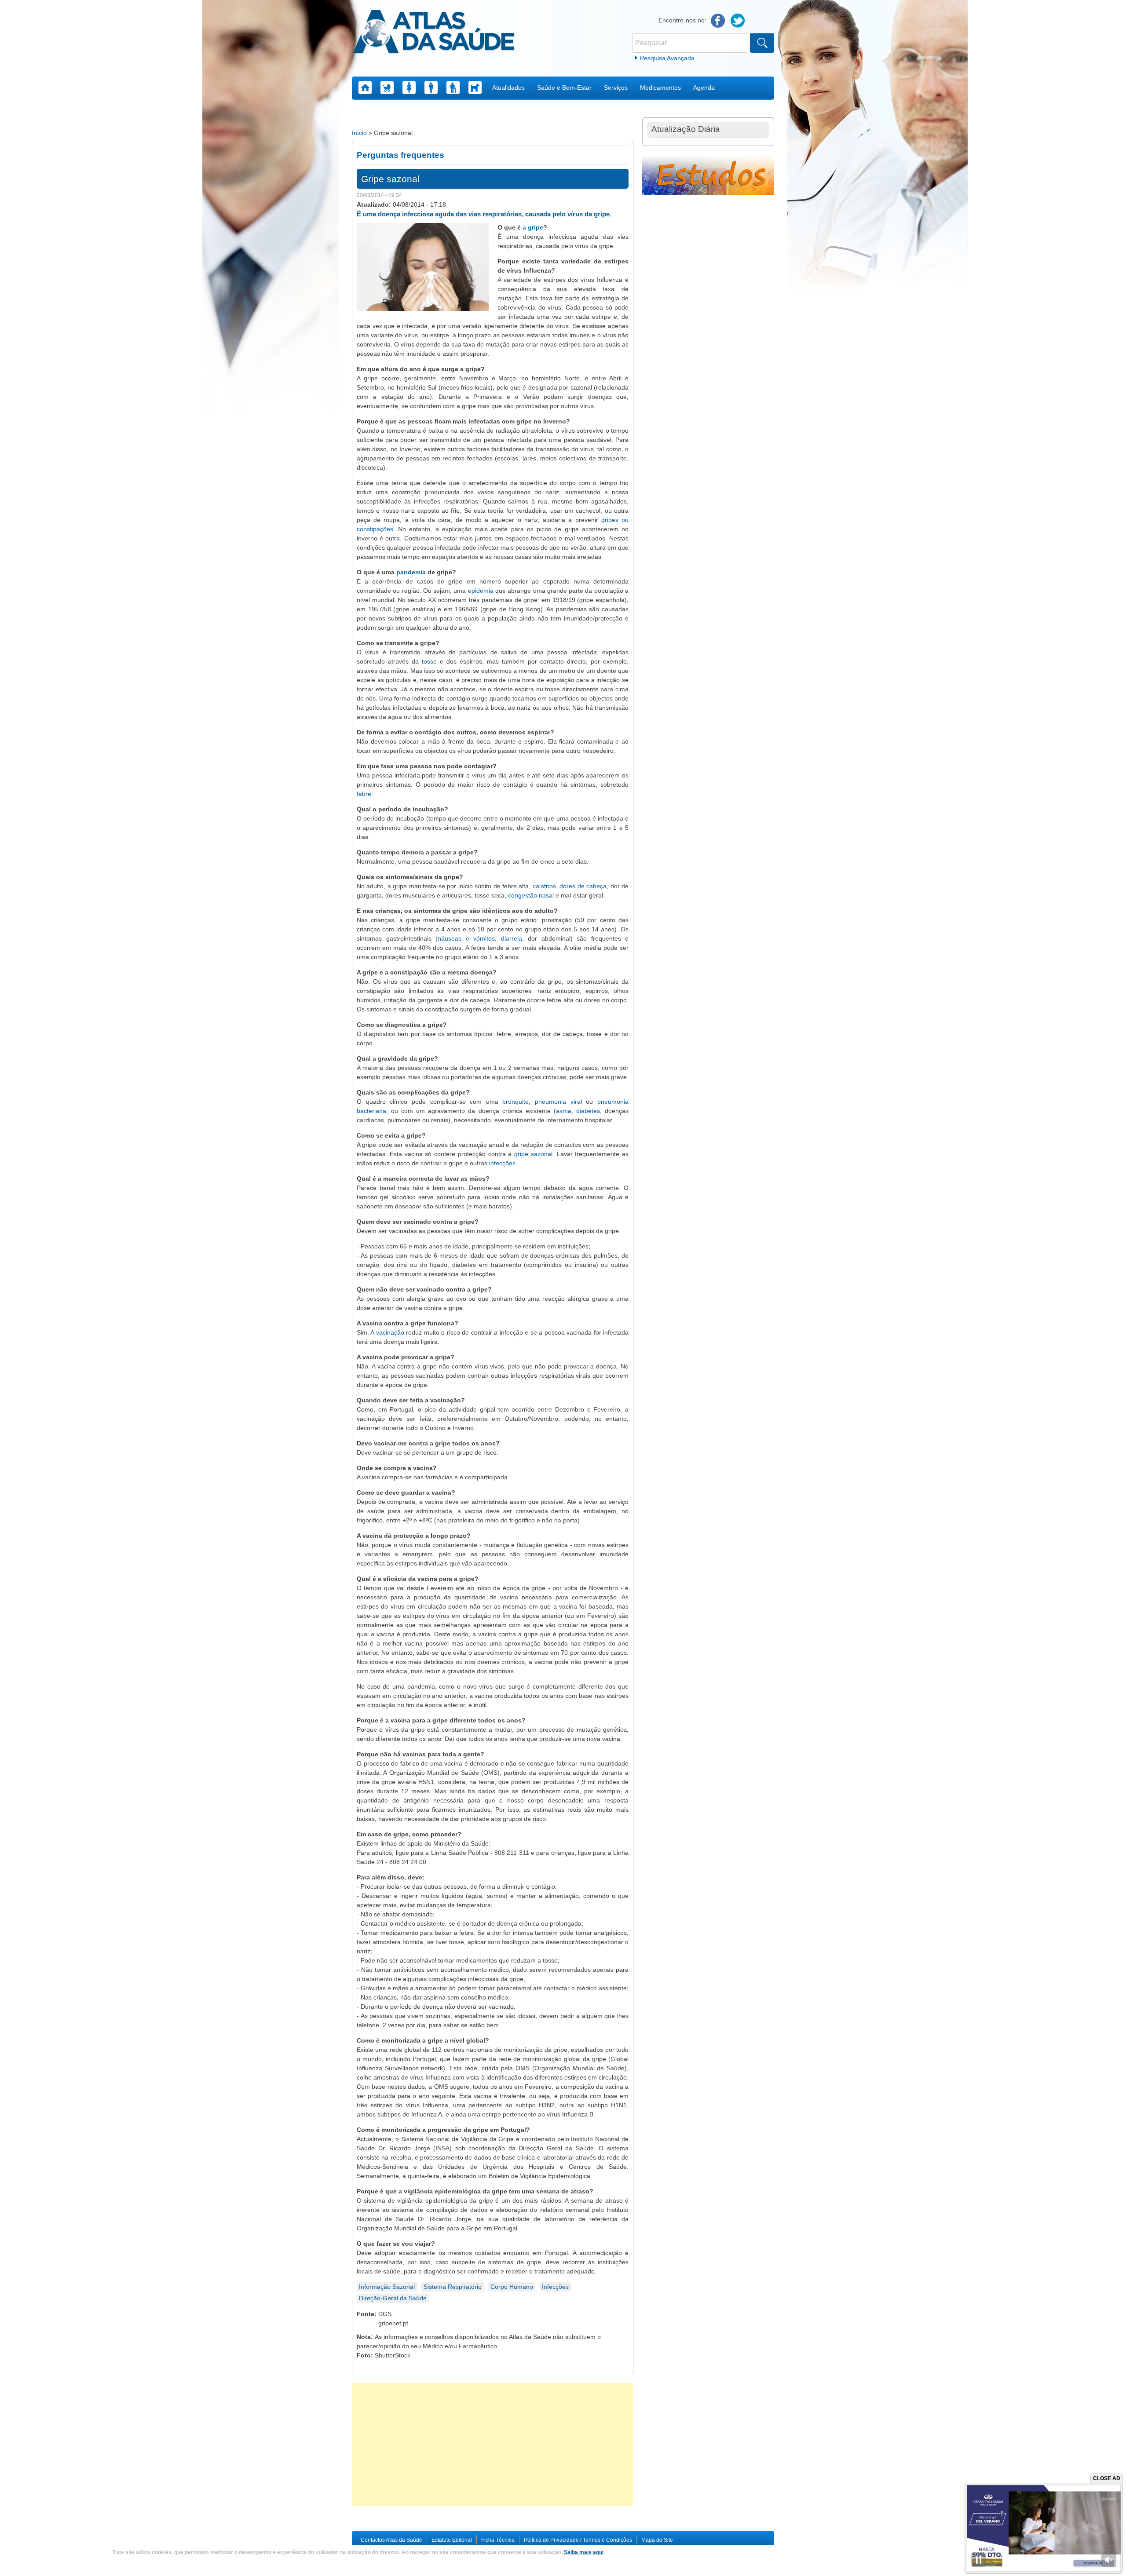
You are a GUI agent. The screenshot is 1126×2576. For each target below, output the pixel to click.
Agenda (704, 88)
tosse (429, 661)
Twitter (738, 21)
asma (564, 1111)
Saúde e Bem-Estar (564, 88)
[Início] (434, 33)
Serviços (616, 88)
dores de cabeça (583, 886)
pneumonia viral (558, 1102)
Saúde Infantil (387, 88)
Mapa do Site (657, 2540)
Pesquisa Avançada (667, 58)
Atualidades (508, 88)
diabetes (588, 1111)
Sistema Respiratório (453, 2287)
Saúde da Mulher (409, 88)
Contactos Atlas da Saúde (391, 2540)
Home (365, 88)
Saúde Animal (475, 88)
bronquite (515, 1102)
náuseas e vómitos (466, 938)
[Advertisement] (493, 2445)
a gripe (533, 227)
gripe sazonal (533, 1154)
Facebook (718, 21)
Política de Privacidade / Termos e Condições (578, 2540)
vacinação (390, 1332)
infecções (502, 1163)
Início (359, 133)
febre (364, 794)
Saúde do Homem (431, 88)
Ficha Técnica (498, 2540)
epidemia (481, 591)
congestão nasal (531, 895)
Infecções (555, 2287)
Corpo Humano (512, 2287)
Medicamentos (660, 88)
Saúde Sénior (453, 88)
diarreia (512, 938)
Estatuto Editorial (452, 2540)
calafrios (544, 886)
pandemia (411, 572)
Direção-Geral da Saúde (393, 2298)
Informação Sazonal (387, 2287)
